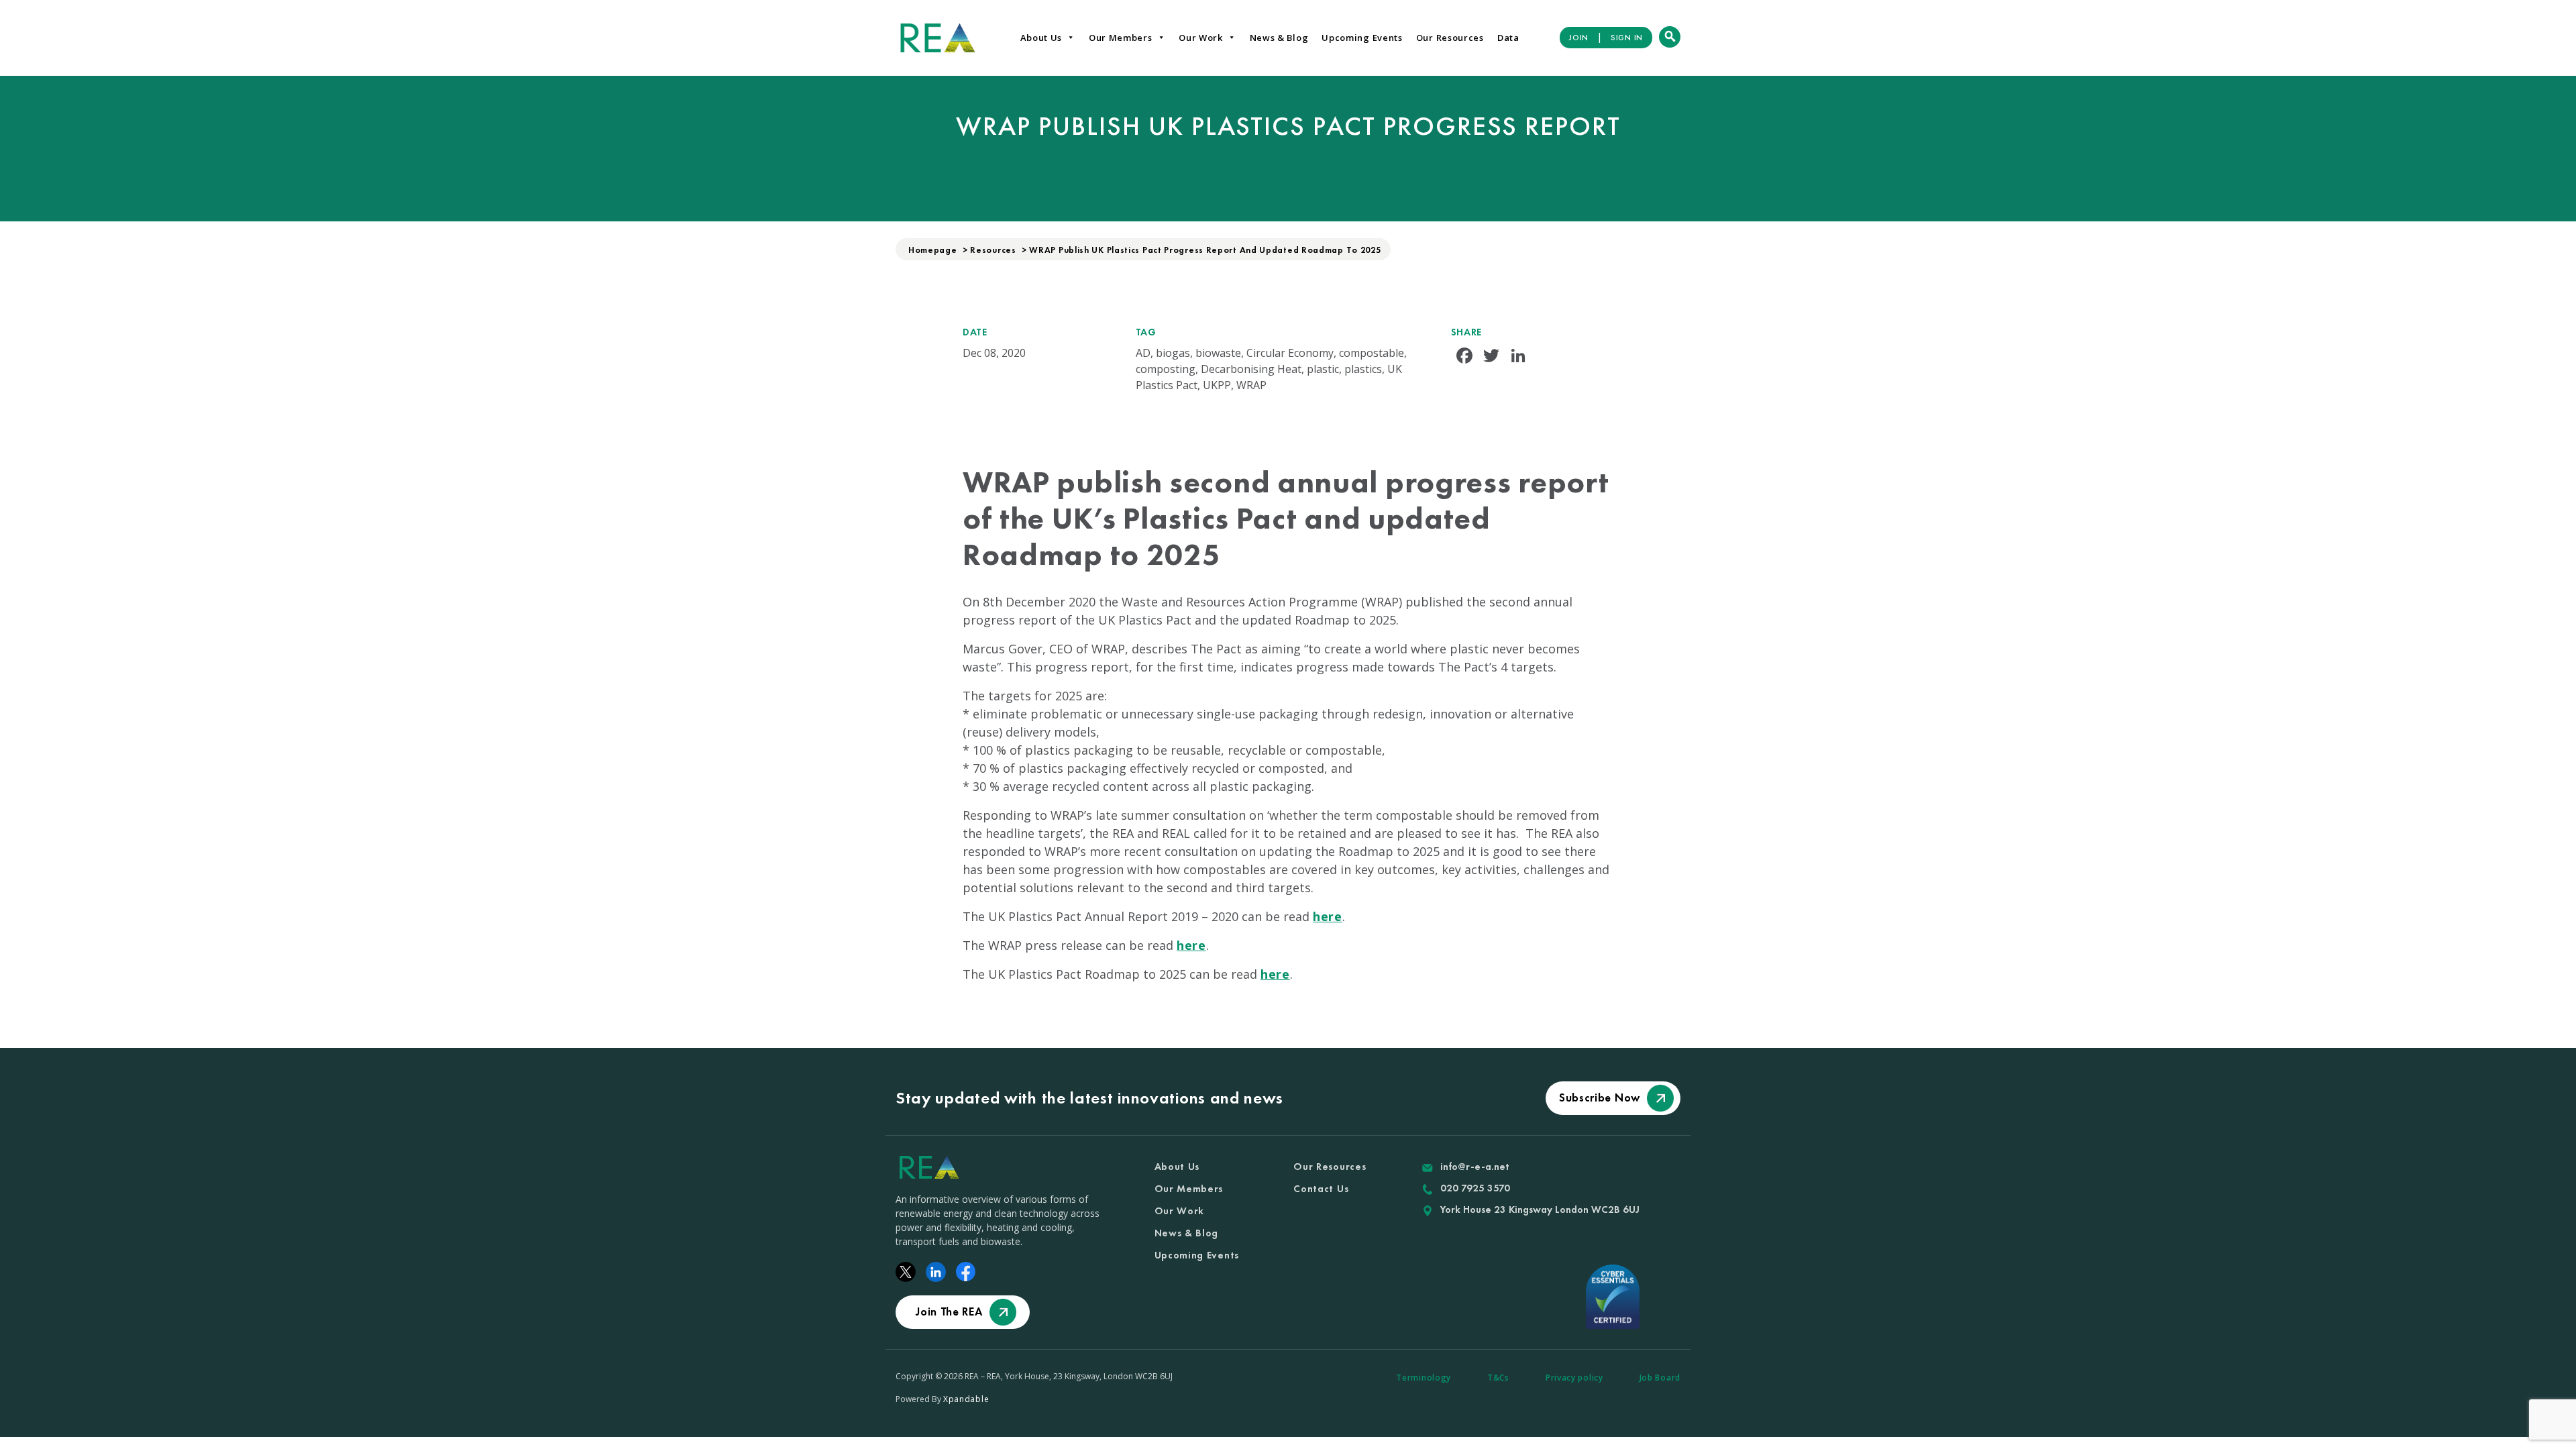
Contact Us (1321, 1189)
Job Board (1660, 1378)
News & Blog (1279, 38)
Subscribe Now (1600, 1097)
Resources (993, 250)
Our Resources (1450, 38)
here (1328, 916)
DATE (975, 332)
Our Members (1121, 38)
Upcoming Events (1362, 38)
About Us (1041, 38)
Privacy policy (1574, 1378)
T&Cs (1498, 1378)
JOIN (1579, 38)
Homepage (933, 250)
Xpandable (966, 1399)
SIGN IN (1627, 38)
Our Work (1201, 38)
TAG (1146, 332)
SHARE (1467, 332)
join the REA (949, 1311)
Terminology (1424, 1378)
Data (1508, 38)
